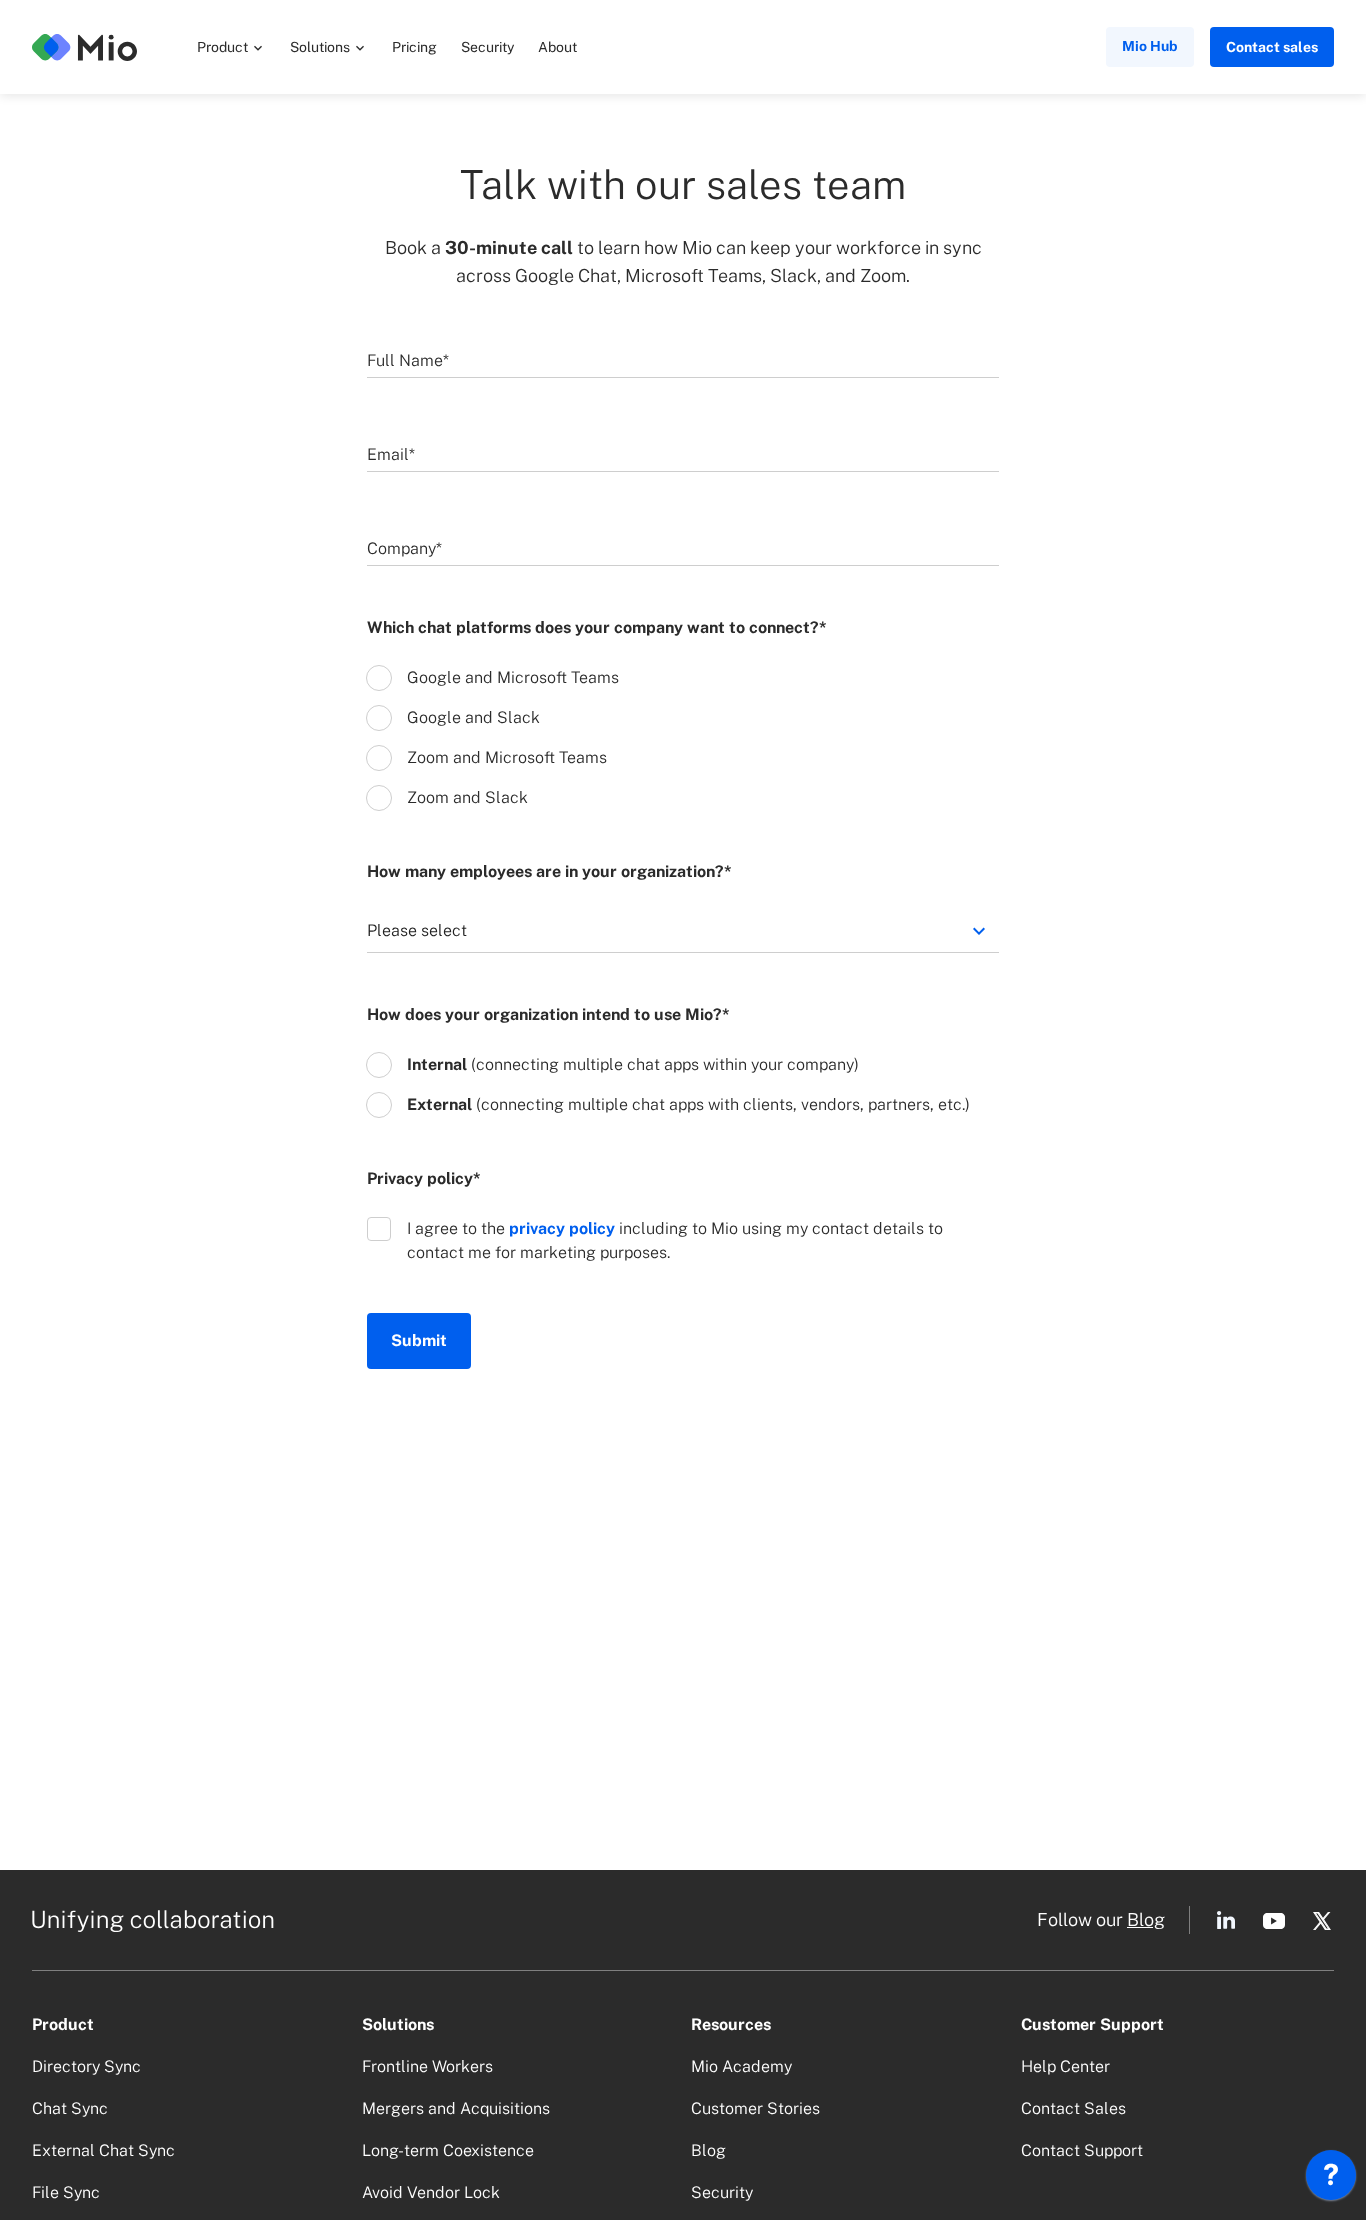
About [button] (557, 47)
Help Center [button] (1065, 2066)
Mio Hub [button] (1150, 46)
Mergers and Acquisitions (456, 2108)
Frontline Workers (427, 2066)
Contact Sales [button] (1073, 2108)
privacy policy (562, 1228)
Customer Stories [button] (755, 2108)
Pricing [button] (414, 47)
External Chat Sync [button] (103, 2150)
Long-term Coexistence (448, 2150)
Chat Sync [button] (70, 2108)
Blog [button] (1146, 1919)
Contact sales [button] (1272, 47)
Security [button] (487, 47)
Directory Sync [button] (86, 2066)
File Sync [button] (66, 2192)
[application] (1331, 2180)
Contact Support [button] (1082, 2150)
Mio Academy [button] (741, 2066)
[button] (231, 47)
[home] (84, 47)
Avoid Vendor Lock (431, 2192)
